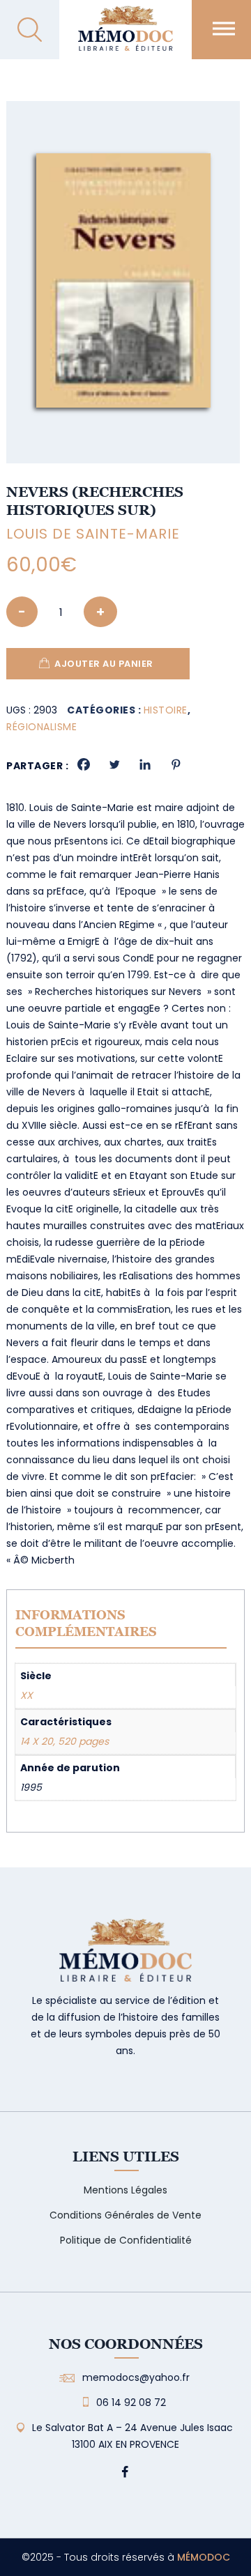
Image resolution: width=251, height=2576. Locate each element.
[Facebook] (84, 764)
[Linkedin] (145, 764)
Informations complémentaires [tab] (86, 1623)
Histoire (166, 710)
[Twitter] (114, 764)
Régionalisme (41, 727)
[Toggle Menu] (224, 28)
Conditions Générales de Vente (125, 2215)
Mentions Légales (125, 2190)
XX (26, 1695)
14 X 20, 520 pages (64, 1741)
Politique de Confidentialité (126, 2240)
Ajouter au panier (104, 664)
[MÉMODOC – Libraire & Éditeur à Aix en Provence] (125, 37)
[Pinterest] (176, 764)
